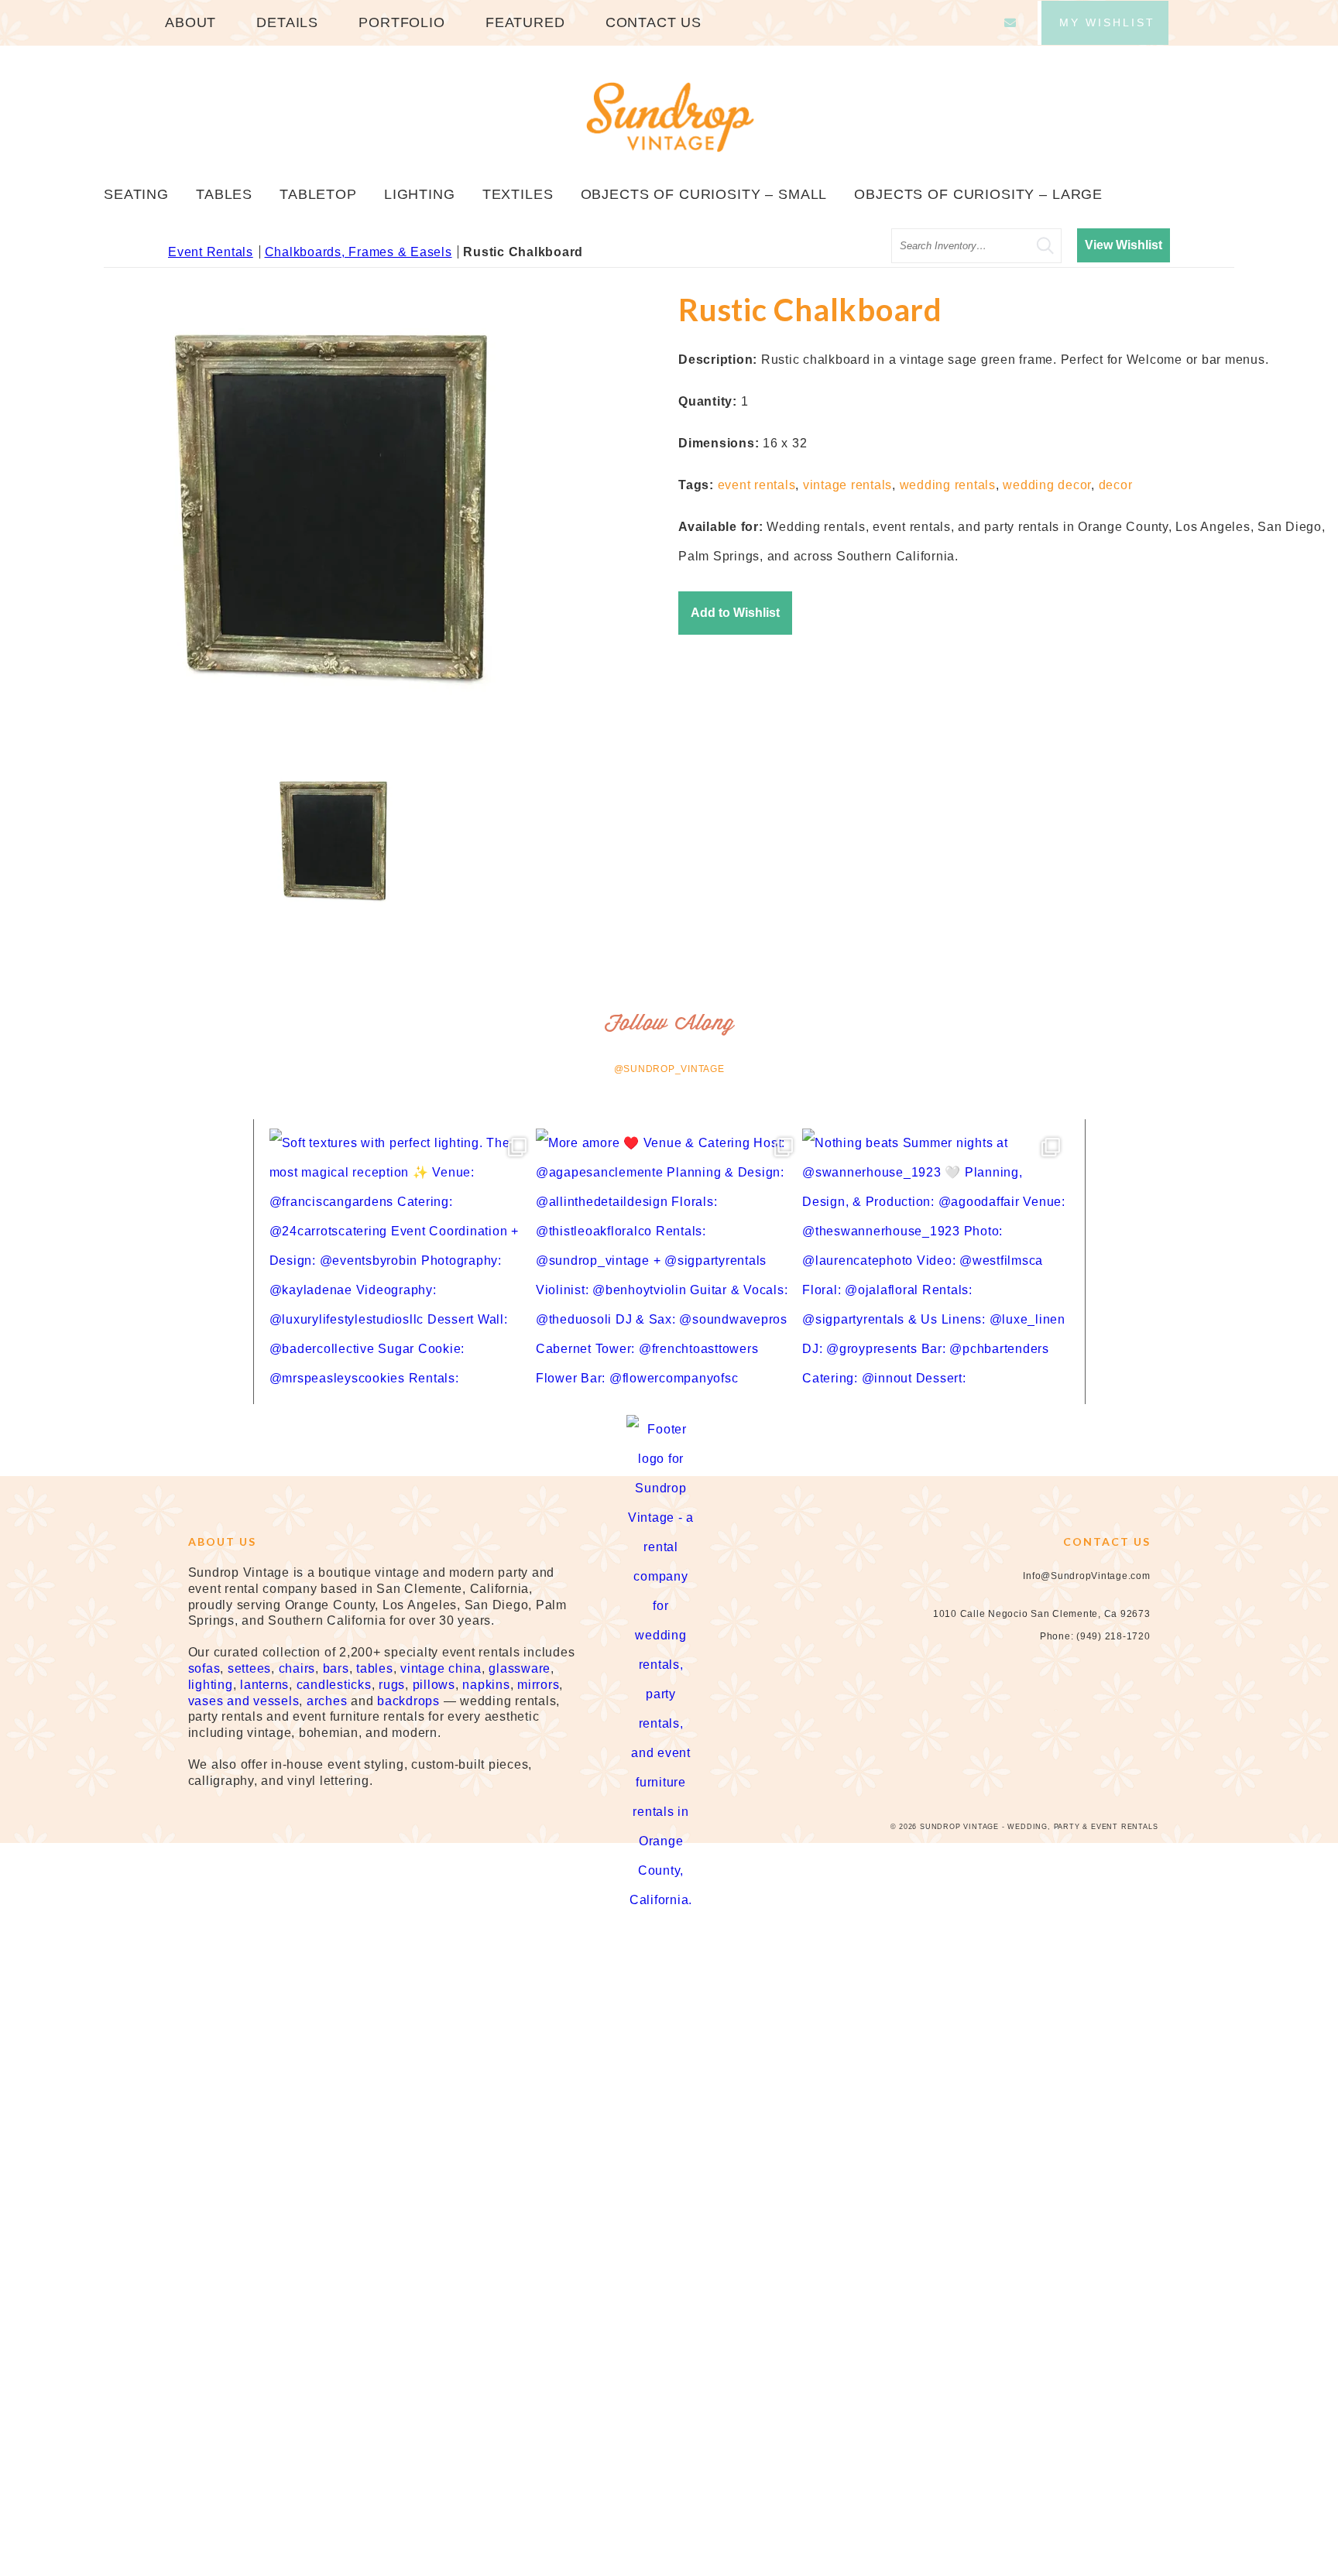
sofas (204, 1668)
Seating (136, 194)
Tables (224, 194)
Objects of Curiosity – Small (704, 194)
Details (287, 22)
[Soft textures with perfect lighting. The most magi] (403, 1262)
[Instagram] (1082, 1718)
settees (249, 1668)
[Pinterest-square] (1113, 1718)
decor (1116, 485)
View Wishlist (1124, 245)
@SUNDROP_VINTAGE (669, 1069)
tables (375, 1668)
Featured (525, 22)
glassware (520, 1668)
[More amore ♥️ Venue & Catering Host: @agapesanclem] (669, 1262)
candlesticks (334, 1685)
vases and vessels (244, 1701)
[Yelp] (1143, 1718)
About (190, 22)
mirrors (538, 1685)
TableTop (318, 194)
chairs (297, 1668)
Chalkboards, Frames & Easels (359, 252)
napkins (486, 1685)
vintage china (441, 1668)
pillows (434, 1685)
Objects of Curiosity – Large (978, 194)
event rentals (757, 485)
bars (336, 1668)
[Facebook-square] (1052, 1718)
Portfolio (402, 22)
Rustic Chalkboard (523, 252)
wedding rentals (948, 485)
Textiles (518, 194)
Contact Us (654, 22)
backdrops (408, 1701)
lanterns (264, 1685)
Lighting (420, 194)
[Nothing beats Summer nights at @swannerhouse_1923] (935, 1262)
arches (327, 1701)
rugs (392, 1685)
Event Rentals (211, 252)
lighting (211, 1685)
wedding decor (1047, 485)
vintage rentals (847, 485)
